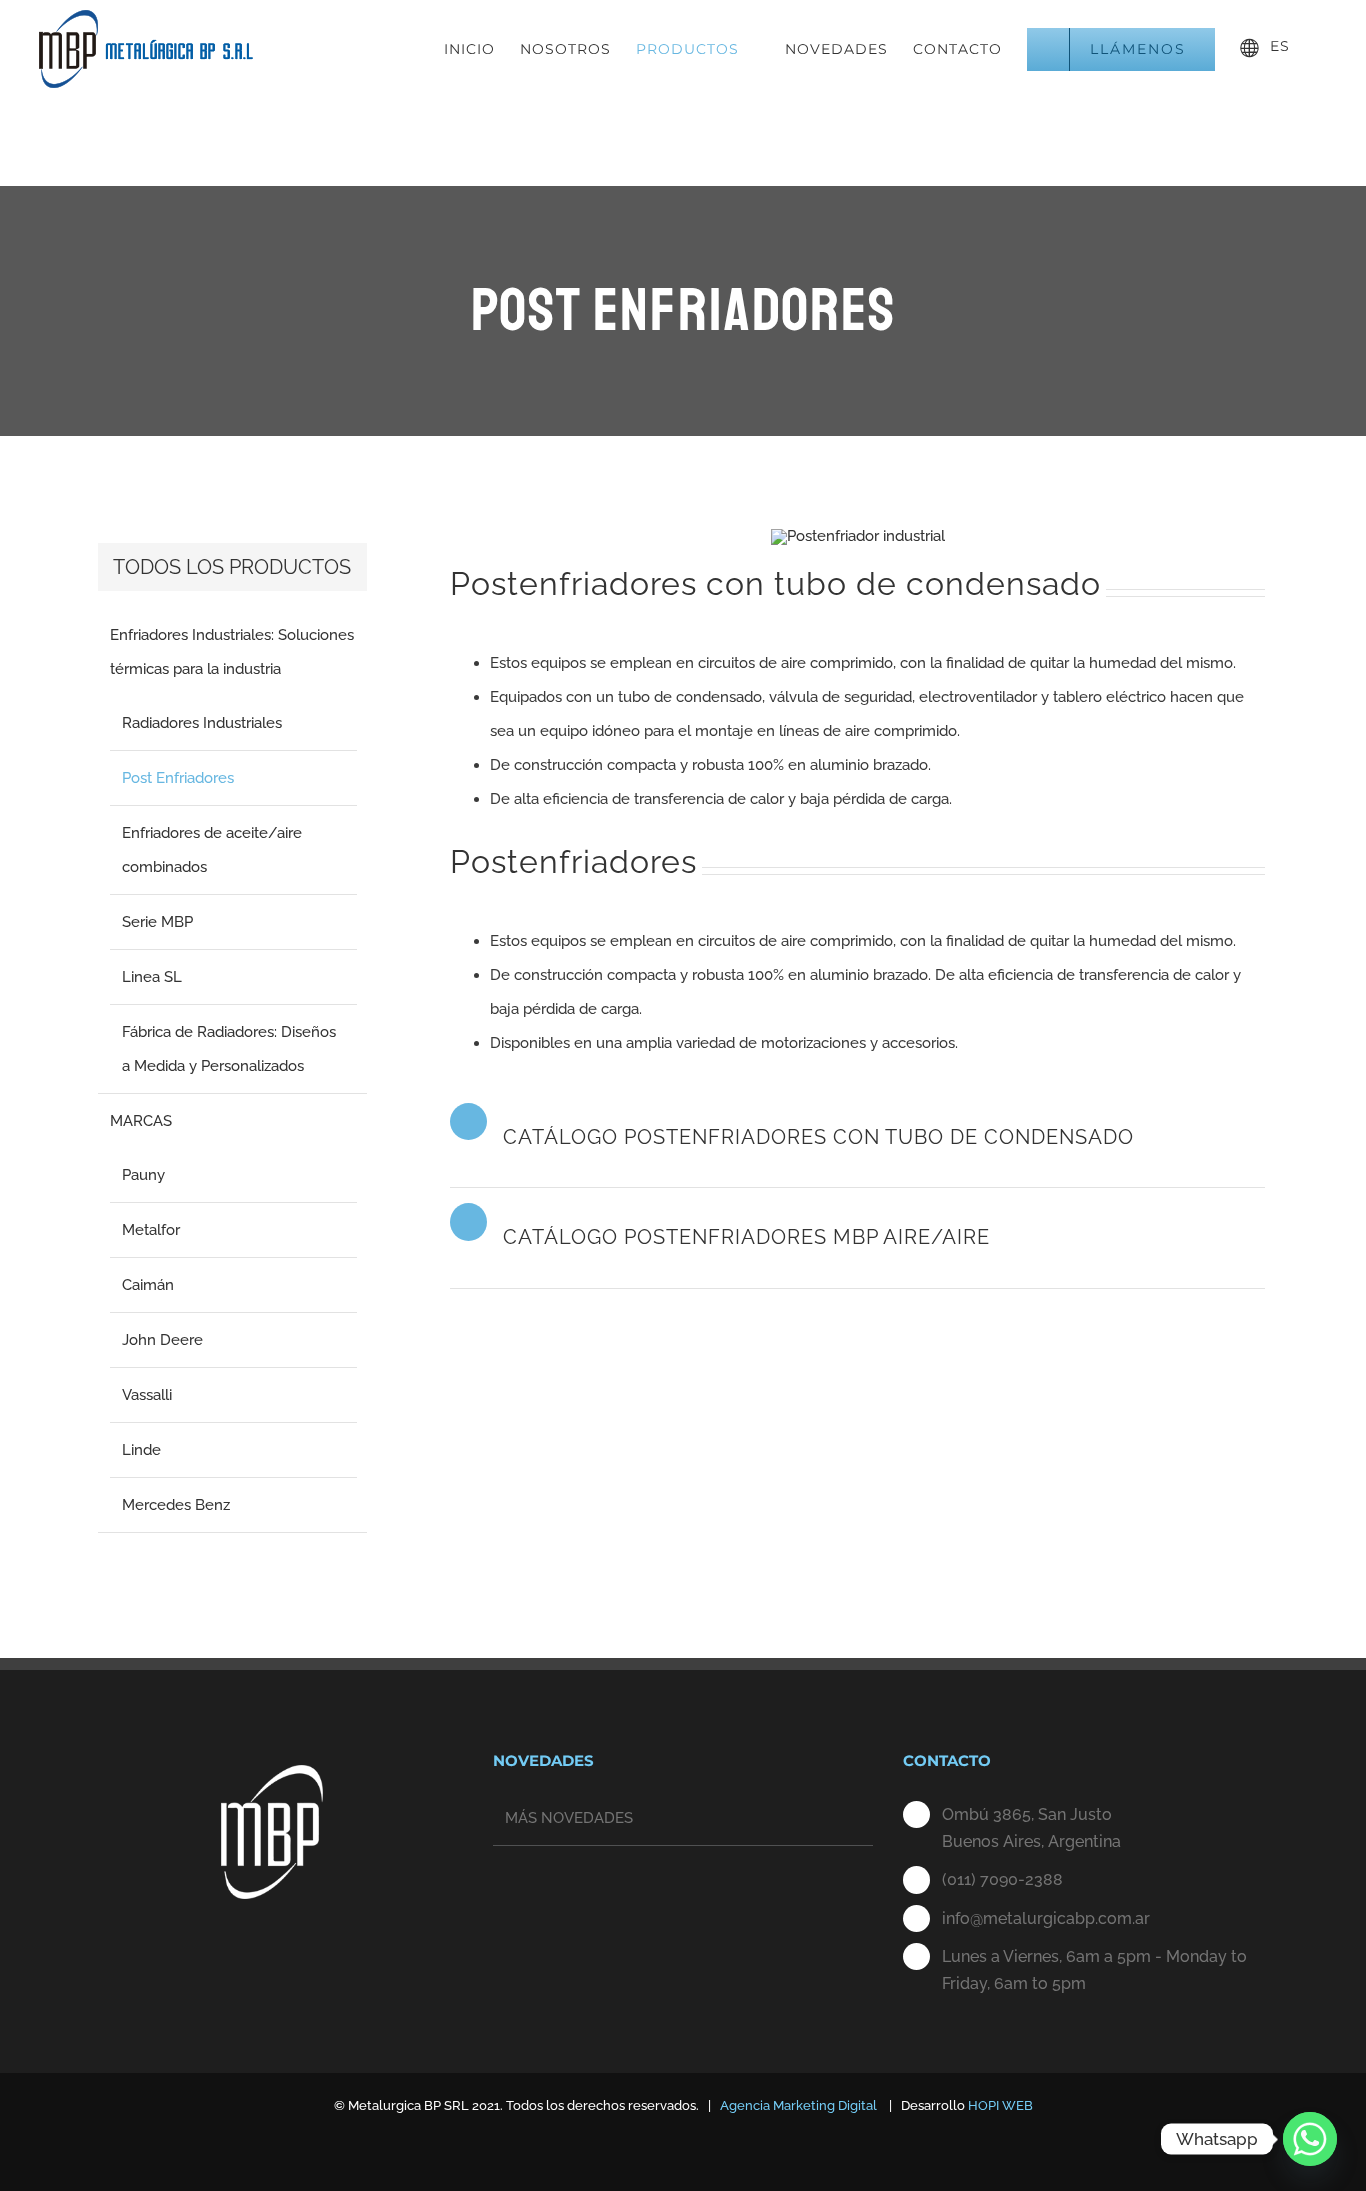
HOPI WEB (1000, 2105)
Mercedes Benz (176, 1505)
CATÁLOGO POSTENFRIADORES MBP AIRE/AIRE (746, 1237)
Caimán (148, 1285)
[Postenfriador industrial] (858, 536)
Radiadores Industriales (202, 723)
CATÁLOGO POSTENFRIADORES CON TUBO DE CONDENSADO (818, 1137)
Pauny (143, 1175)
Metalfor (151, 1230)
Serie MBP (157, 922)
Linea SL (152, 977)
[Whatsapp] (1310, 2139)
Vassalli (147, 1395)
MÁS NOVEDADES (569, 1818)
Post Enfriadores (178, 778)
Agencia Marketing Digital (798, 2105)
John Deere (162, 1340)
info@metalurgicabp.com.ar (1046, 1918)
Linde (141, 1450)
